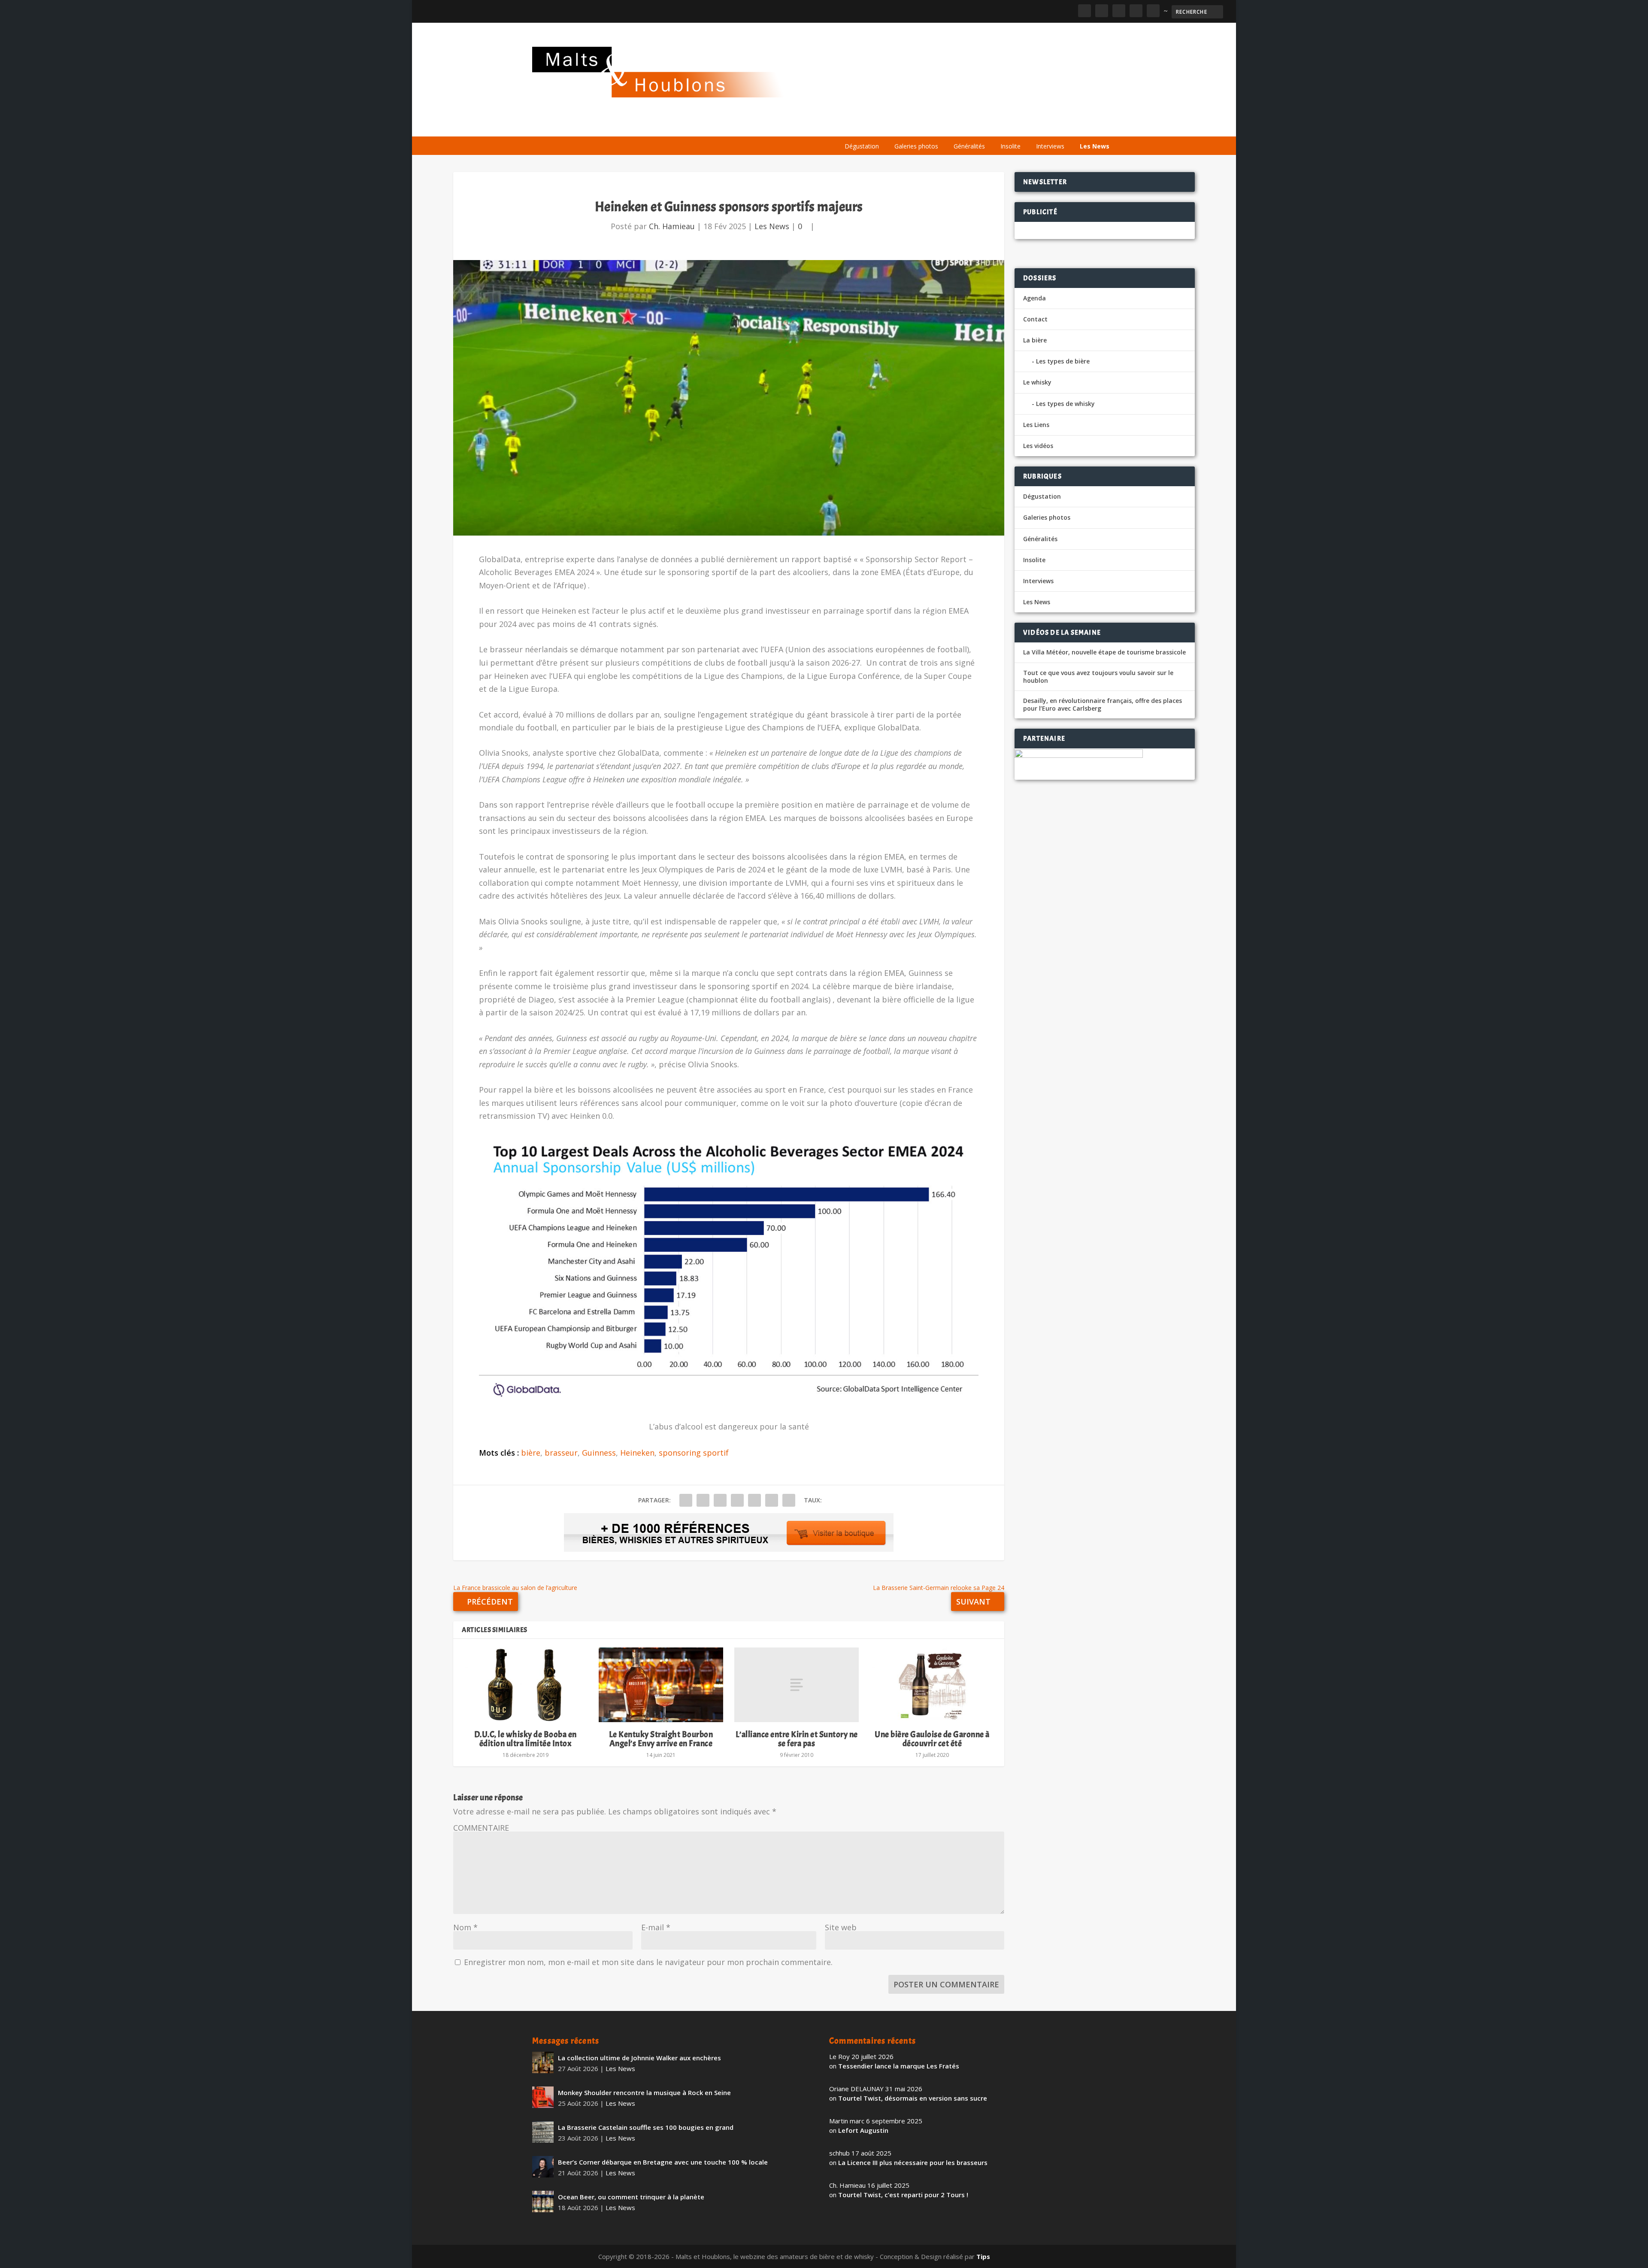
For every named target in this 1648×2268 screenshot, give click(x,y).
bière (531, 1453)
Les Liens (1078, 126)
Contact (1035, 319)
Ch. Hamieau (672, 226)
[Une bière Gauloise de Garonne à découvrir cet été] (932, 1685)
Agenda (993, 126)
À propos (855, 126)
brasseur (561, 1453)
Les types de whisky (1065, 404)
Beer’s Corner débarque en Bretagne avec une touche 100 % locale (663, 2162)
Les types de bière (1063, 361)
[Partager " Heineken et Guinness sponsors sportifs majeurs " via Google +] (720, 1500)
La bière (896, 126)
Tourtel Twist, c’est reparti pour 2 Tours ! (903, 2195)
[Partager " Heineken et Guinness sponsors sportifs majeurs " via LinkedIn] (754, 1500)
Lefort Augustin (863, 2130)
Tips (983, 2256)
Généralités (969, 146)
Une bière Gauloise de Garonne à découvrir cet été (932, 1739)
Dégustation (862, 146)
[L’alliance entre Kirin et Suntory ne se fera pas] (797, 1685)
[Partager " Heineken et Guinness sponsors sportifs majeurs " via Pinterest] (737, 1500)
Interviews (1050, 146)
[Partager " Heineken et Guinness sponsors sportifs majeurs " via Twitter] (703, 1500)
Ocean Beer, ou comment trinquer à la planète (631, 2197)
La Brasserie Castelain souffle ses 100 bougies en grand (646, 2127)
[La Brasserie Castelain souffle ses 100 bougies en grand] (543, 2132)
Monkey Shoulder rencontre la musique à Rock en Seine (644, 2092)
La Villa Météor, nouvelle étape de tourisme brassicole (1104, 652)
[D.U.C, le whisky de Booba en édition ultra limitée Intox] (525, 1685)
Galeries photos (916, 146)
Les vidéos (1035, 126)
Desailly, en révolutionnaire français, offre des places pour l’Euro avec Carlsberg (1103, 705)
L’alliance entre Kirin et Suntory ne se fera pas (797, 1739)
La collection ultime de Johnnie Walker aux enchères (639, 2058)
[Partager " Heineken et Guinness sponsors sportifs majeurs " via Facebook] (686, 1500)
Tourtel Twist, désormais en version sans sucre (913, 2098)
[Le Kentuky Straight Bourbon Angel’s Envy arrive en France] (661, 1685)
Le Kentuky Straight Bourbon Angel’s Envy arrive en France (661, 1739)
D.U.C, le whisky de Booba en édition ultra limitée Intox (526, 1739)
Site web (841, 1927)
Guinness (599, 1453)
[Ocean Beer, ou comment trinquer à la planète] (543, 2201)
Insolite (1010, 146)
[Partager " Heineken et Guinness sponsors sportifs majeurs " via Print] (789, 1500)
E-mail (656, 1927)
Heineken (637, 1453)
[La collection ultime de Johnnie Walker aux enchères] (543, 2062)
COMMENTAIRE (481, 1828)
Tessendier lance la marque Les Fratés (899, 2066)
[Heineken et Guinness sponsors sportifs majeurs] (729, 398)
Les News (1095, 146)
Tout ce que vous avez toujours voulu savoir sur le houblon (1098, 677)
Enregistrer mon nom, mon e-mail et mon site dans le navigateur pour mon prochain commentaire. (648, 1962)
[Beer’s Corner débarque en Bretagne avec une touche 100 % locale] (543, 2167)
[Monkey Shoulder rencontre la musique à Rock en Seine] (543, 2097)
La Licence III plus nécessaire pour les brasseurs (913, 2162)
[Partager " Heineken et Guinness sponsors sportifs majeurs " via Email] (772, 1500)
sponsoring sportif (694, 1453)
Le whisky (944, 126)
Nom (465, 1927)
